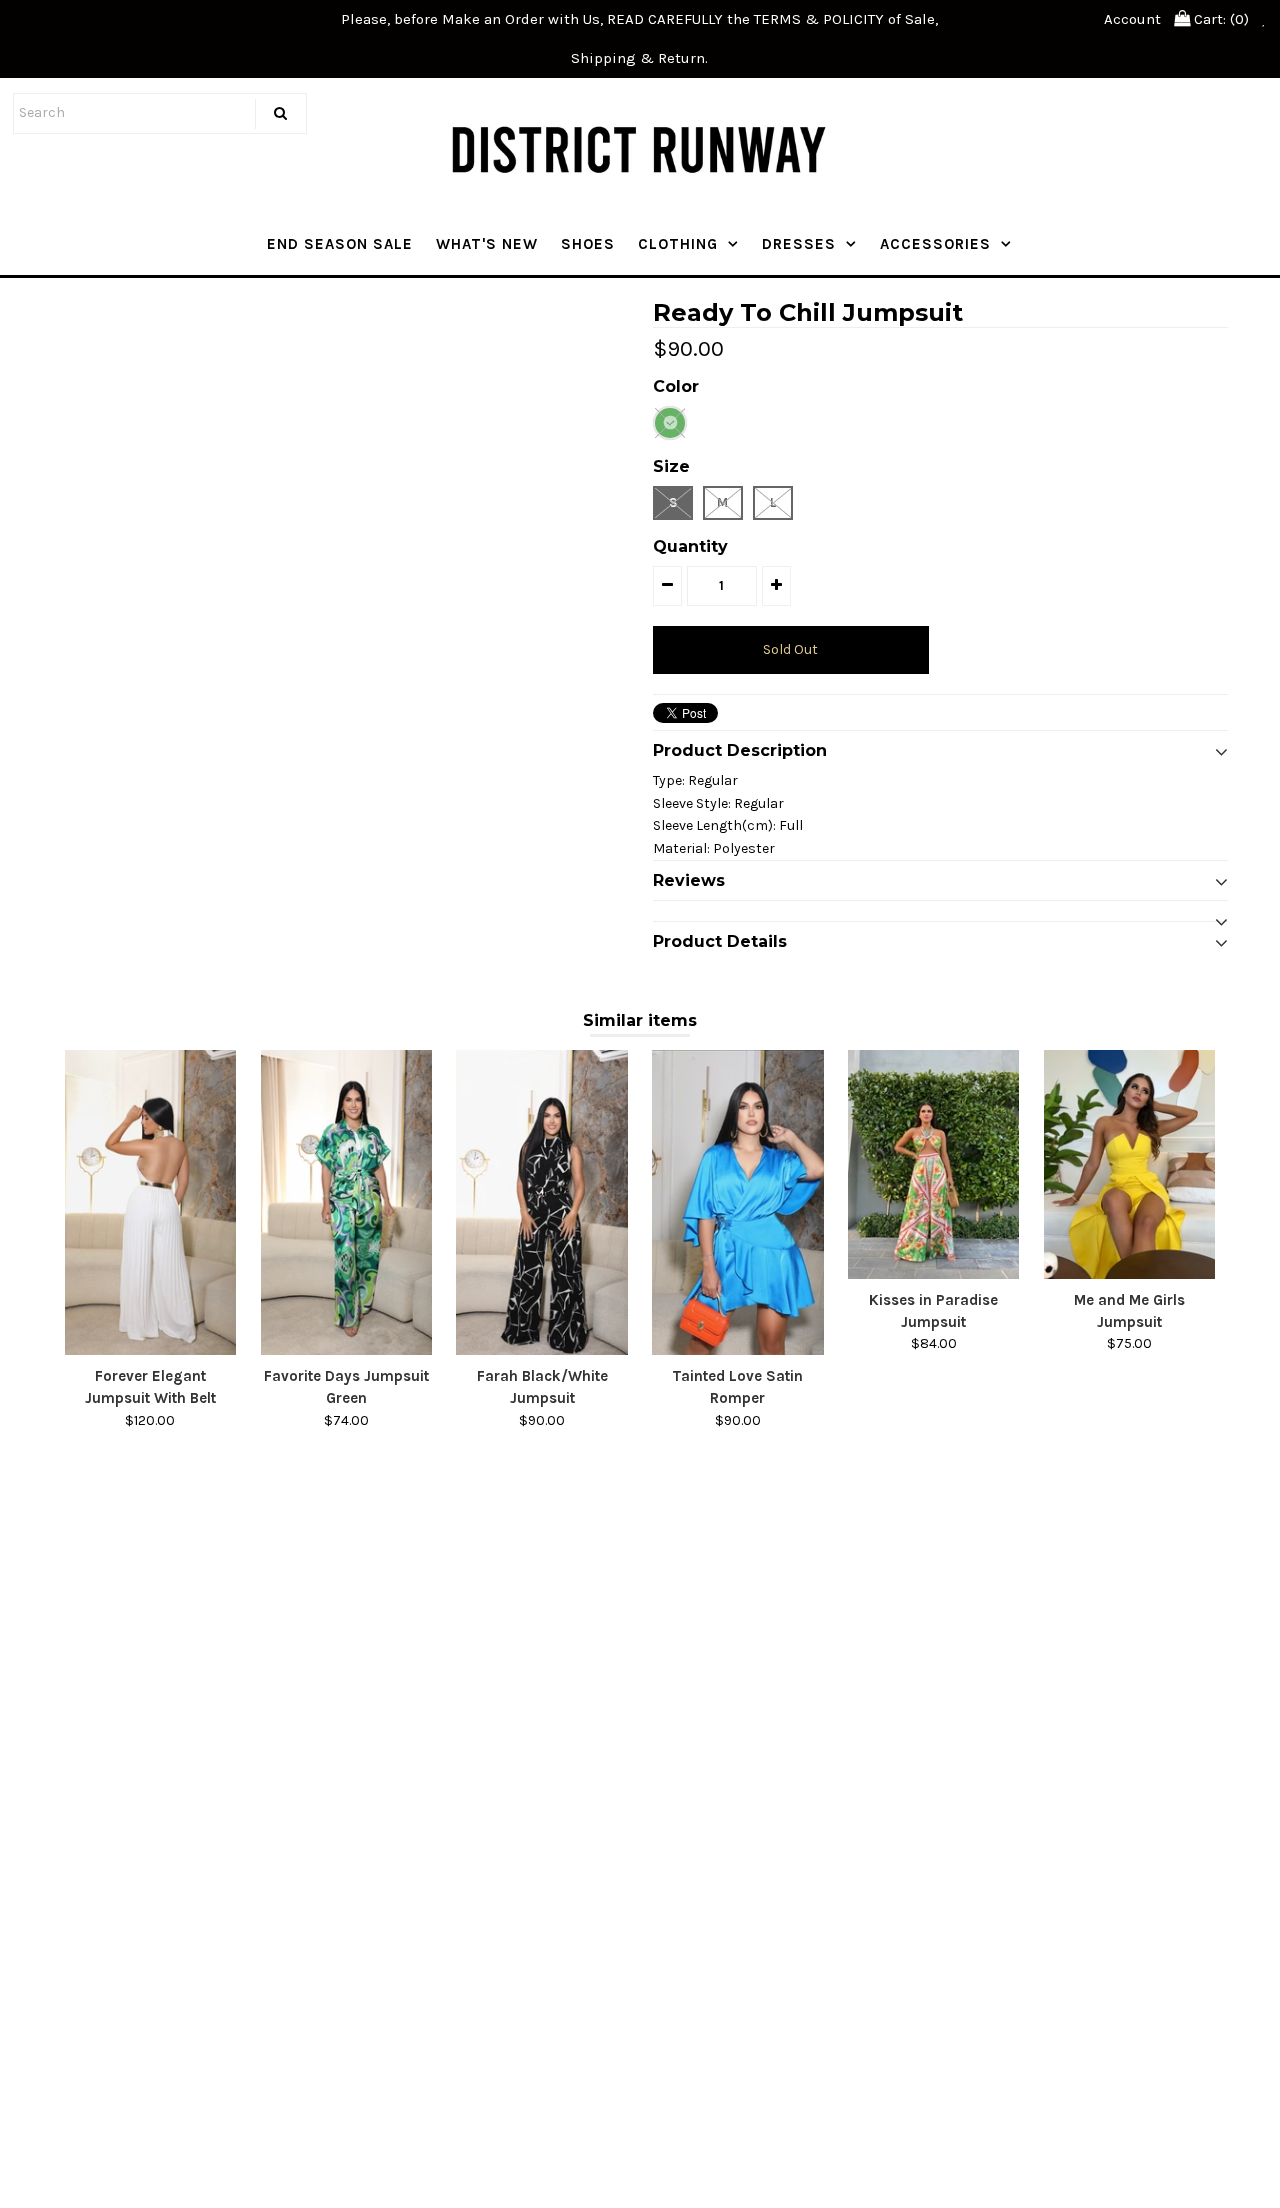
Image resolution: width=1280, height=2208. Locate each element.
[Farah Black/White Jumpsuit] (541, 1202)
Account (1132, 19)
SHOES (588, 244)
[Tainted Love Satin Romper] (737, 1202)
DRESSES (799, 244)
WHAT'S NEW (487, 244)
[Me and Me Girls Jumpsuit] (1129, 1164)
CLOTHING (678, 244)
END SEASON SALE (340, 244)
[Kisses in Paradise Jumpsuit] (933, 1164)
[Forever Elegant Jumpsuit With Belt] (150, 1202)
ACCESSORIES (935, 244)
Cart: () (1219, 19)
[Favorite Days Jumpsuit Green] (346, 1202)
